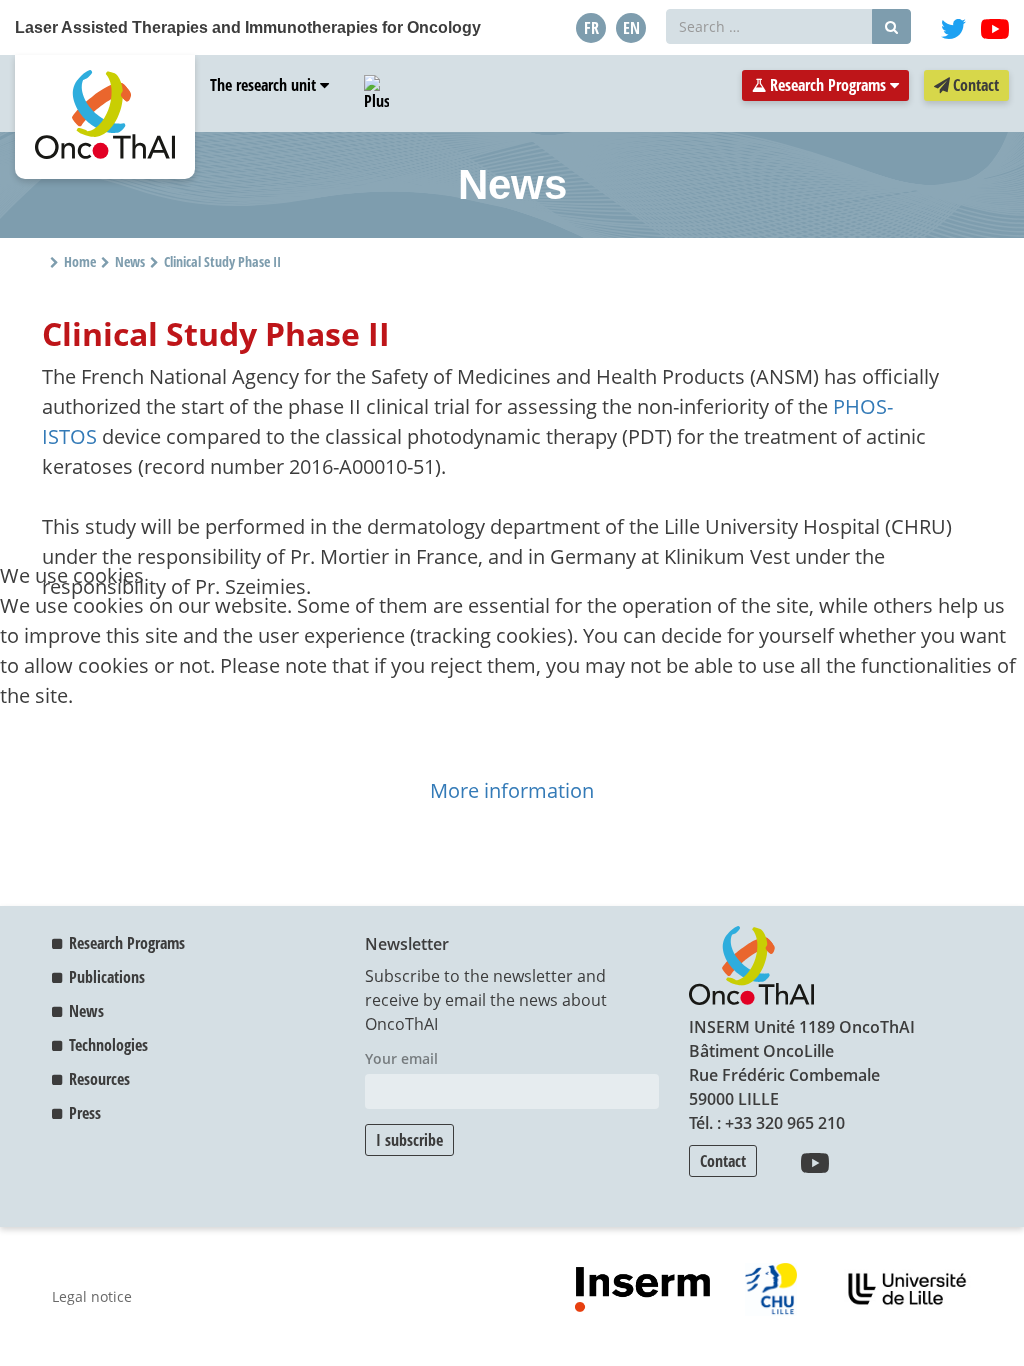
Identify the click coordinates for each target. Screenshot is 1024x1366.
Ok (22, 758)
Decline (87, 758)
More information (512, 790)
